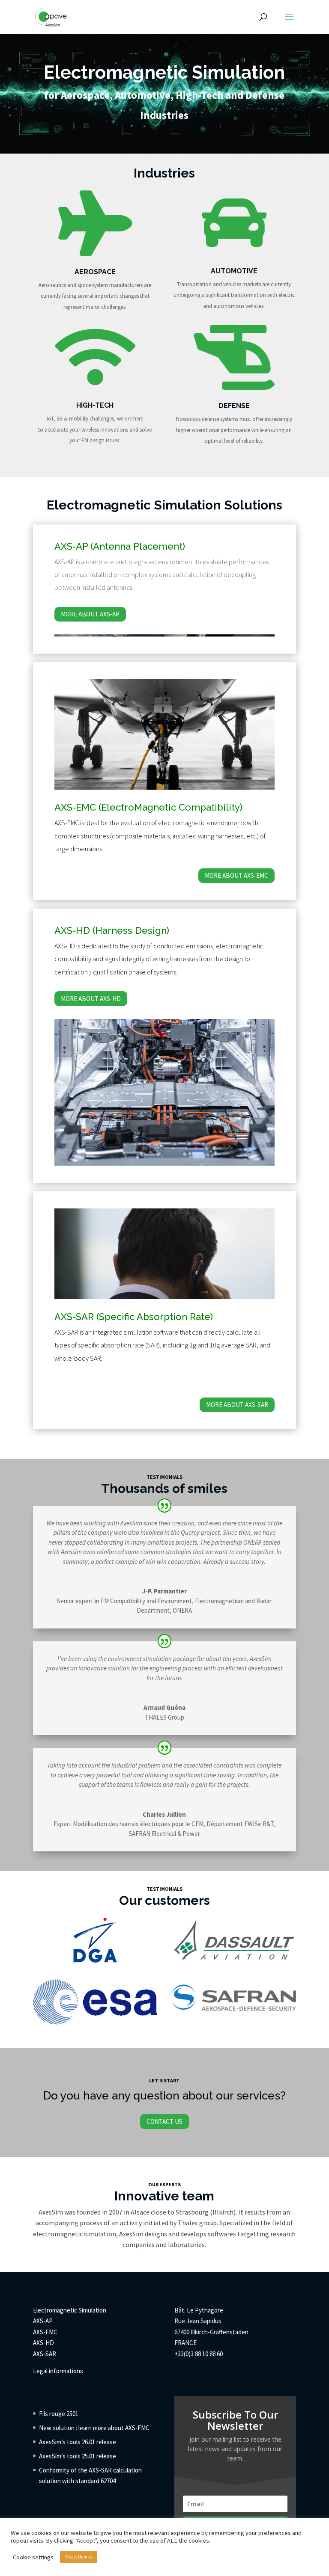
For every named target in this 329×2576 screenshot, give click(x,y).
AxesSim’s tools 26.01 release (78, 2442)
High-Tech (95, 405)
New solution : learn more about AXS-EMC (94, 2428)
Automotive (234, 271)
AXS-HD (43, 2343)
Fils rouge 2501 (59, 2414)
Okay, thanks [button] (79, 2557)
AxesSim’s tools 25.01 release (78, 2456)
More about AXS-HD (91, 999)
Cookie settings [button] (33, 2557)
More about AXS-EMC (236, 875)
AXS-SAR (45, 2354)
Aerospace (95, 272)
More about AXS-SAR (237, 1405)
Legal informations (58, 2371)
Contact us (164, 2121)
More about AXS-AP (90, 614)
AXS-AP (43, 2321)
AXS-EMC (45, 2332)
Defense (234, 406)
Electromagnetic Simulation (70, 2310)
